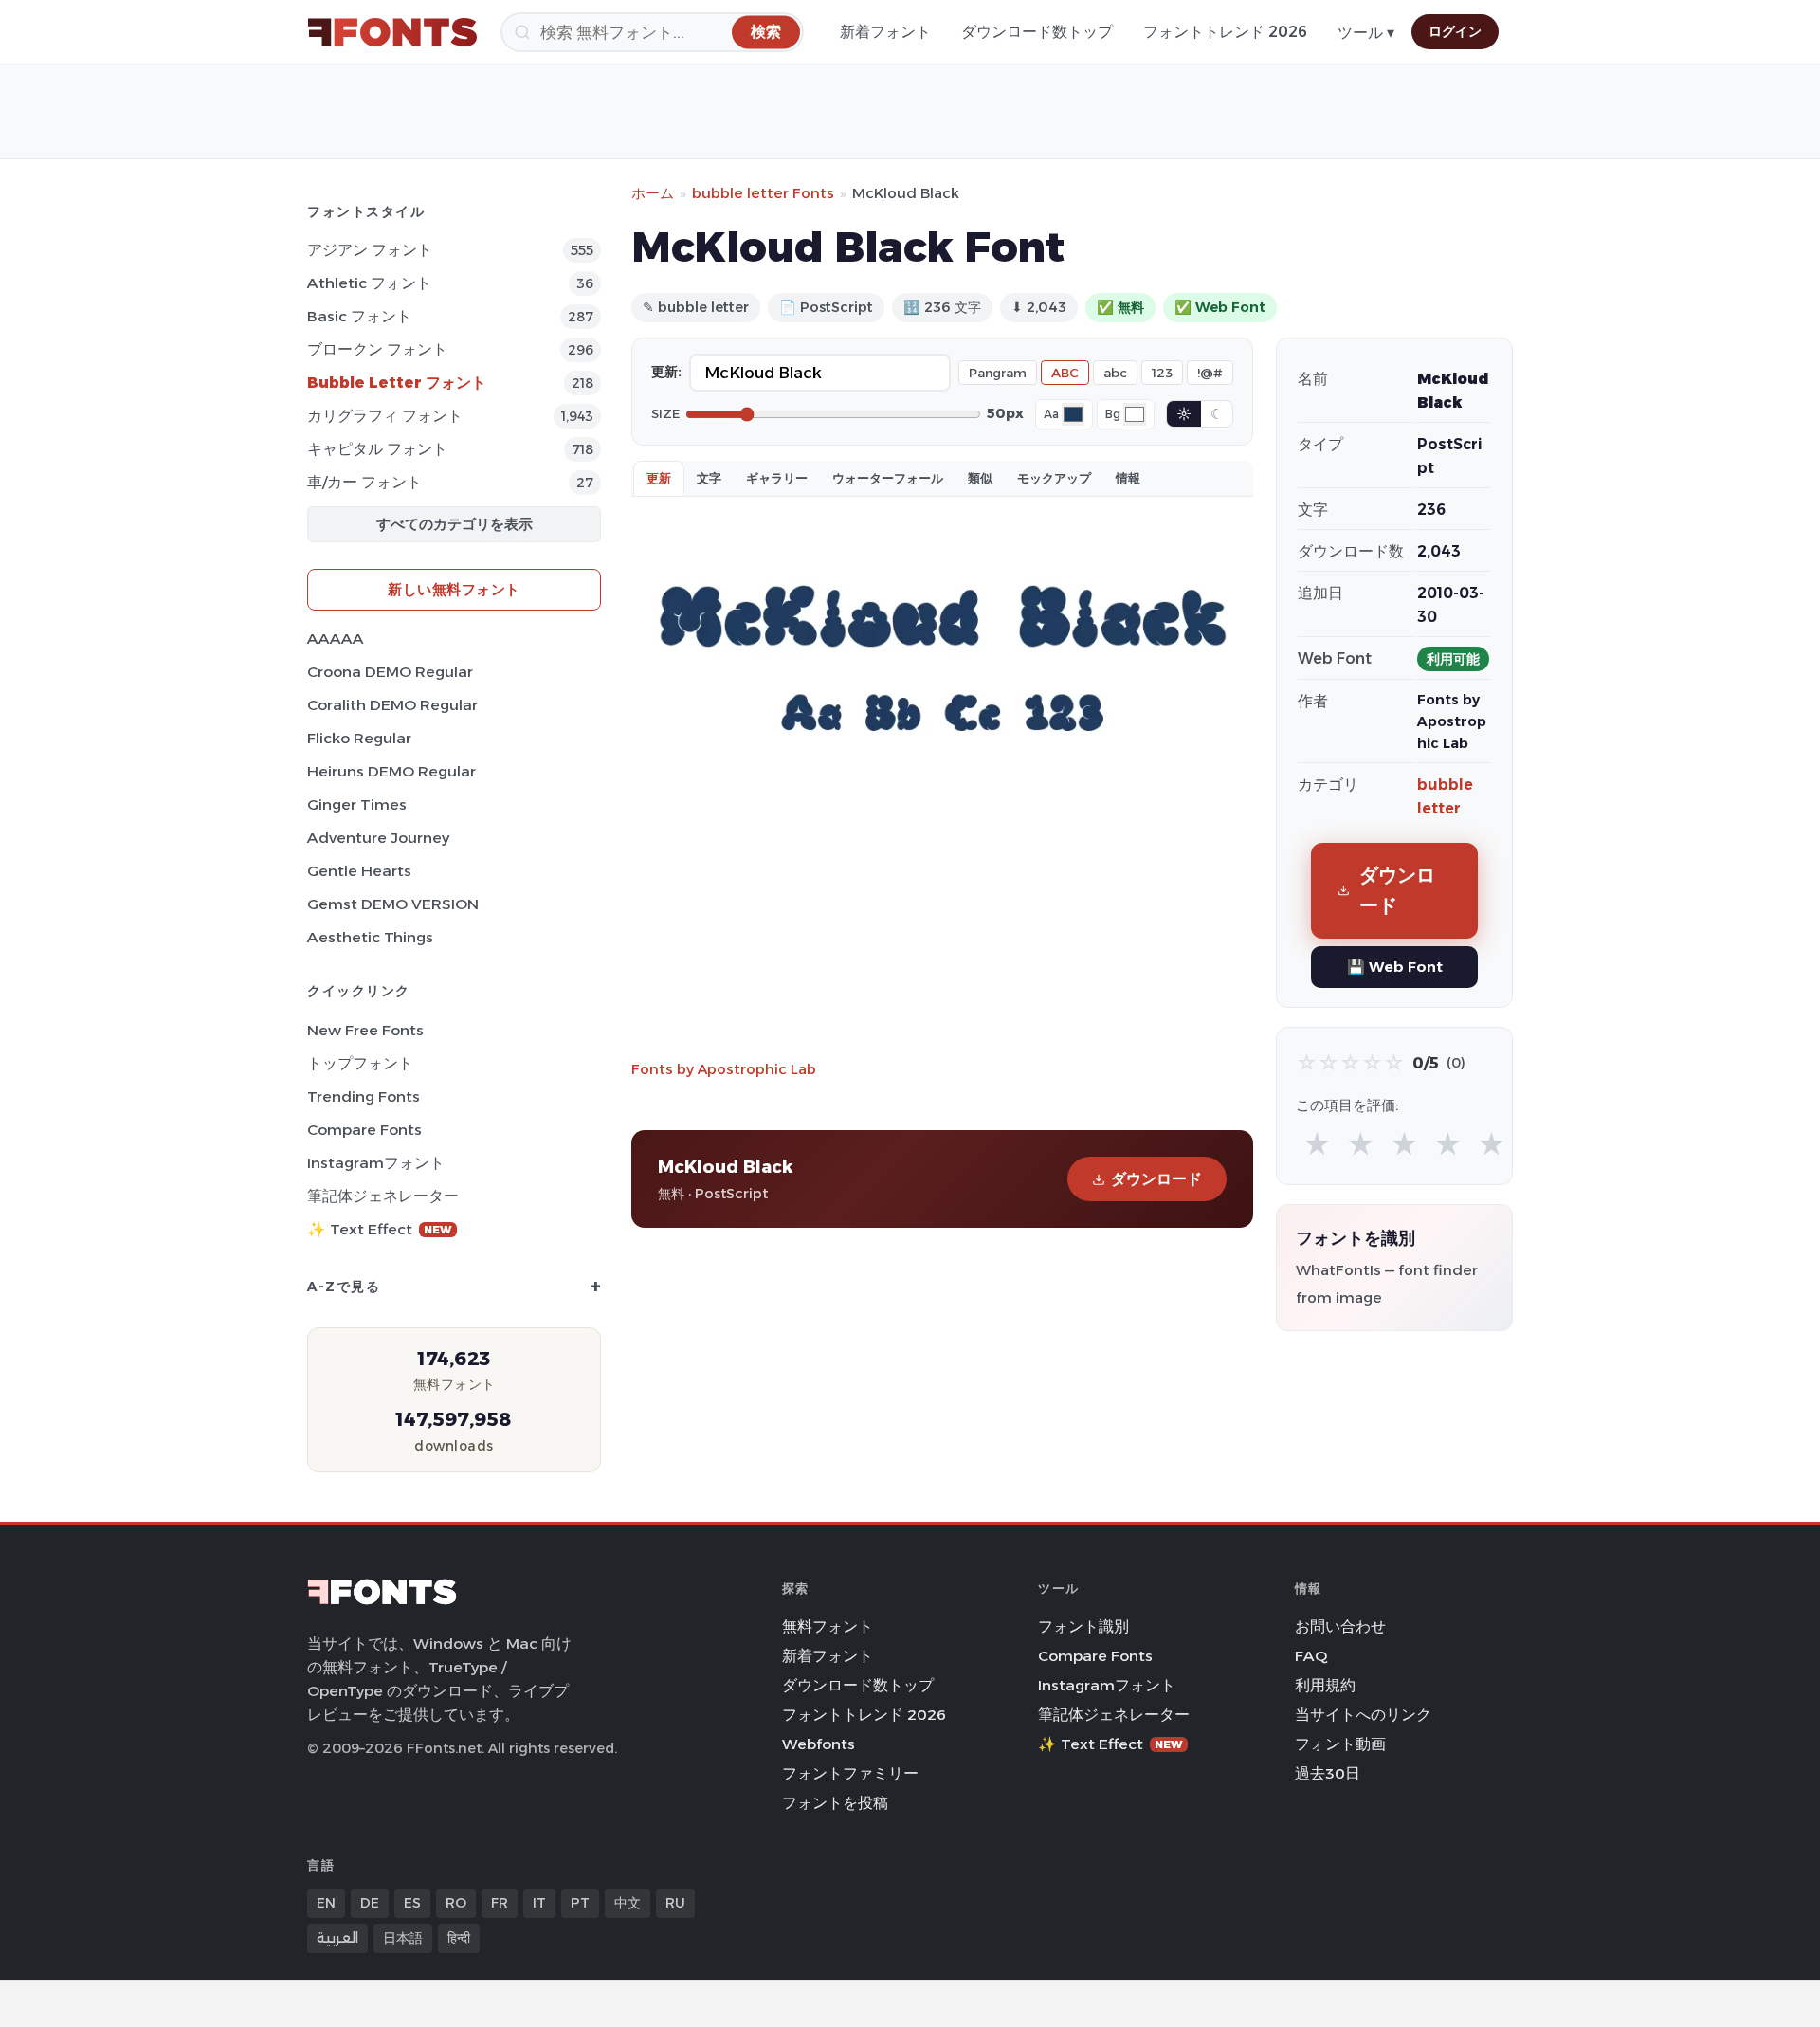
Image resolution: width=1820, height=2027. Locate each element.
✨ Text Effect (380, 1229)
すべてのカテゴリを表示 (455, 524)
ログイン (1455, 31)
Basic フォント (359, 316)
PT (580, 1903)
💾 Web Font (1395, 967)
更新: (666, 372)
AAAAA (336, 639)
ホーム (653, 193)
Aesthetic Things (370, 937)
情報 (1128, 478)
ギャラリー (777, 478)
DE (370, 1903)
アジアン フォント (370, 250)
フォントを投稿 (835, 1803)
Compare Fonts (364, 1130)
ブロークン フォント (377, 349)
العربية (337, 1938)
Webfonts (819, 1744)
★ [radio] (1317, 1145)
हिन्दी (459, 1938)
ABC (1065, 373)
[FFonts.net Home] (392, 32)
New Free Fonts (365, 1030)
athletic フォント (369, 283)
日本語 (403, 1938)
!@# (1210, 373)
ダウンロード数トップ (1037, 32)
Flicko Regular (359, 738)
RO (456, 1903)
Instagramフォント (376, 1163)
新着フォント (885, 32)
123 (1162, 373)
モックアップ (1054, 478)
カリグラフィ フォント (385, 416)
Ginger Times (357, 804)
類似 (980, 478)
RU (675, 1903)
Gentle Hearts (359, 871)
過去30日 (1328, 1773)
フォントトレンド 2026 (1225, 32)
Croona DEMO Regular (390, 672)
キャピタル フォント (377, 449)
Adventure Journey (378, 838)
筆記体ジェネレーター (383, 1196)
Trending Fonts (364, 1096)
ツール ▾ (1366, 33)
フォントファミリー (850, 1773)
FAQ (1311, 1656)
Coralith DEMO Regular (392, 705)
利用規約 (1325, 1685)
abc (1115, 373)
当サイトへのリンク (1363, 1715)
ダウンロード (1156, 1179)
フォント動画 (1340, 1744)
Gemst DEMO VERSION (393, 904)
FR (500, 1903)
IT (539, 1903)
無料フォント (828, 1626)
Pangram (998, 373)
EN (326, 1903)
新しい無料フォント (454, 589)
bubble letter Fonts (763, 193)
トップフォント (360, 1063)
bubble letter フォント (397, 383)
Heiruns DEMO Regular (391, 771)
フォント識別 (1083, 1626)
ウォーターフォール (888, 478)
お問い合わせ (1340, 1626)
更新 (659, 478)
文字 (709, 478)
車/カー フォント (364, 482)
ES (412, 1903)
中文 (628, 1903)
